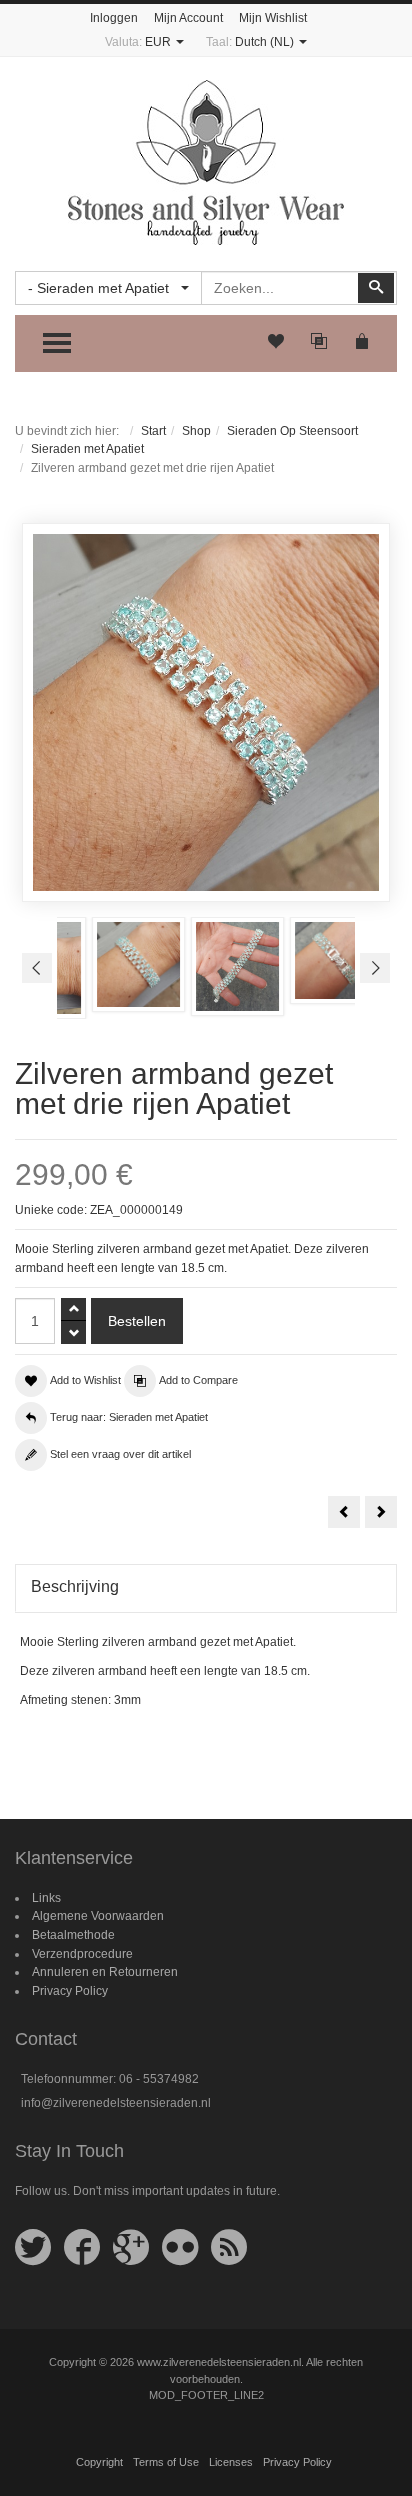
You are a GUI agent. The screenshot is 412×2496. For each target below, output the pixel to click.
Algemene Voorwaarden (98, 1916)
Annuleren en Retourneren (105, 1972)
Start (153, 431)
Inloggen (114, 18)
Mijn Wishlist (273, 18)
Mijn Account (188, 18)
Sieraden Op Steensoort (292, 431)
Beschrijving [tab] (75, 1586)
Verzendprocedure (82, 1954)
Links (46, 1898)
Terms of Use (166, 2462)
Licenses (231, 2462)
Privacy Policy (70, 1991)
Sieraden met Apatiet (87, 449)
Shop (196, 431)
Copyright (99, 2462)
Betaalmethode (73, 1935)
